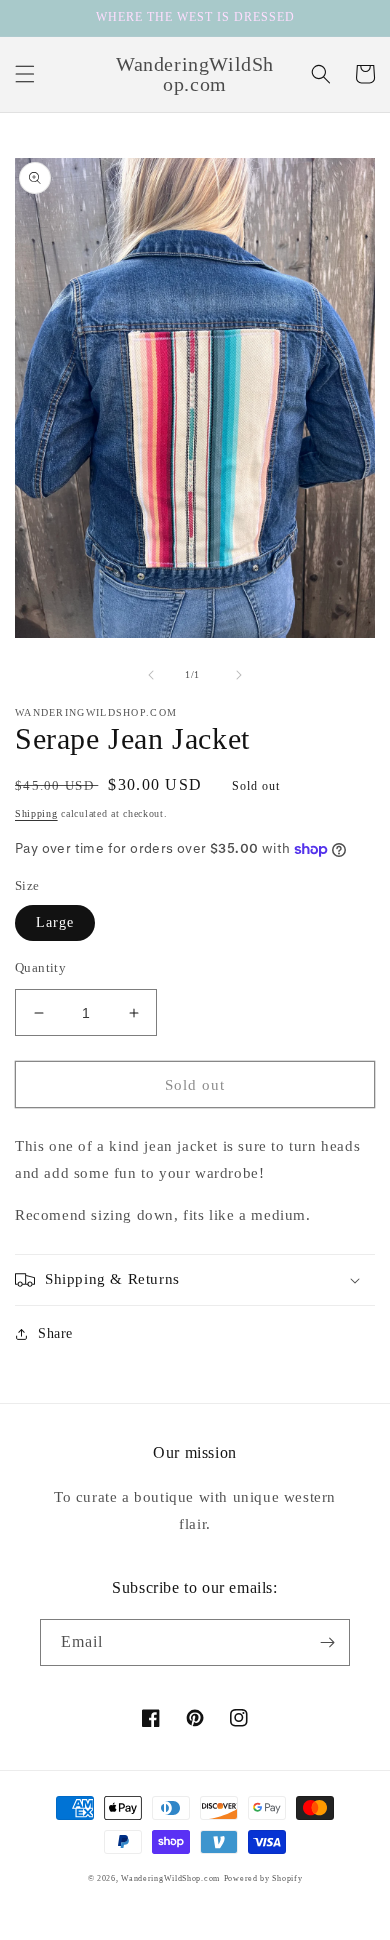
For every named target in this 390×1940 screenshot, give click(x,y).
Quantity (40, 967)
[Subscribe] (327, 1642)
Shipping (36, 813)
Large (55, 922)
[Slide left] (151, 675)
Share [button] (55, 1333)
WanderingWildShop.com (170, 1878)
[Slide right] (239, 675)
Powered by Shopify (263, 1878)
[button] (25, 74)
